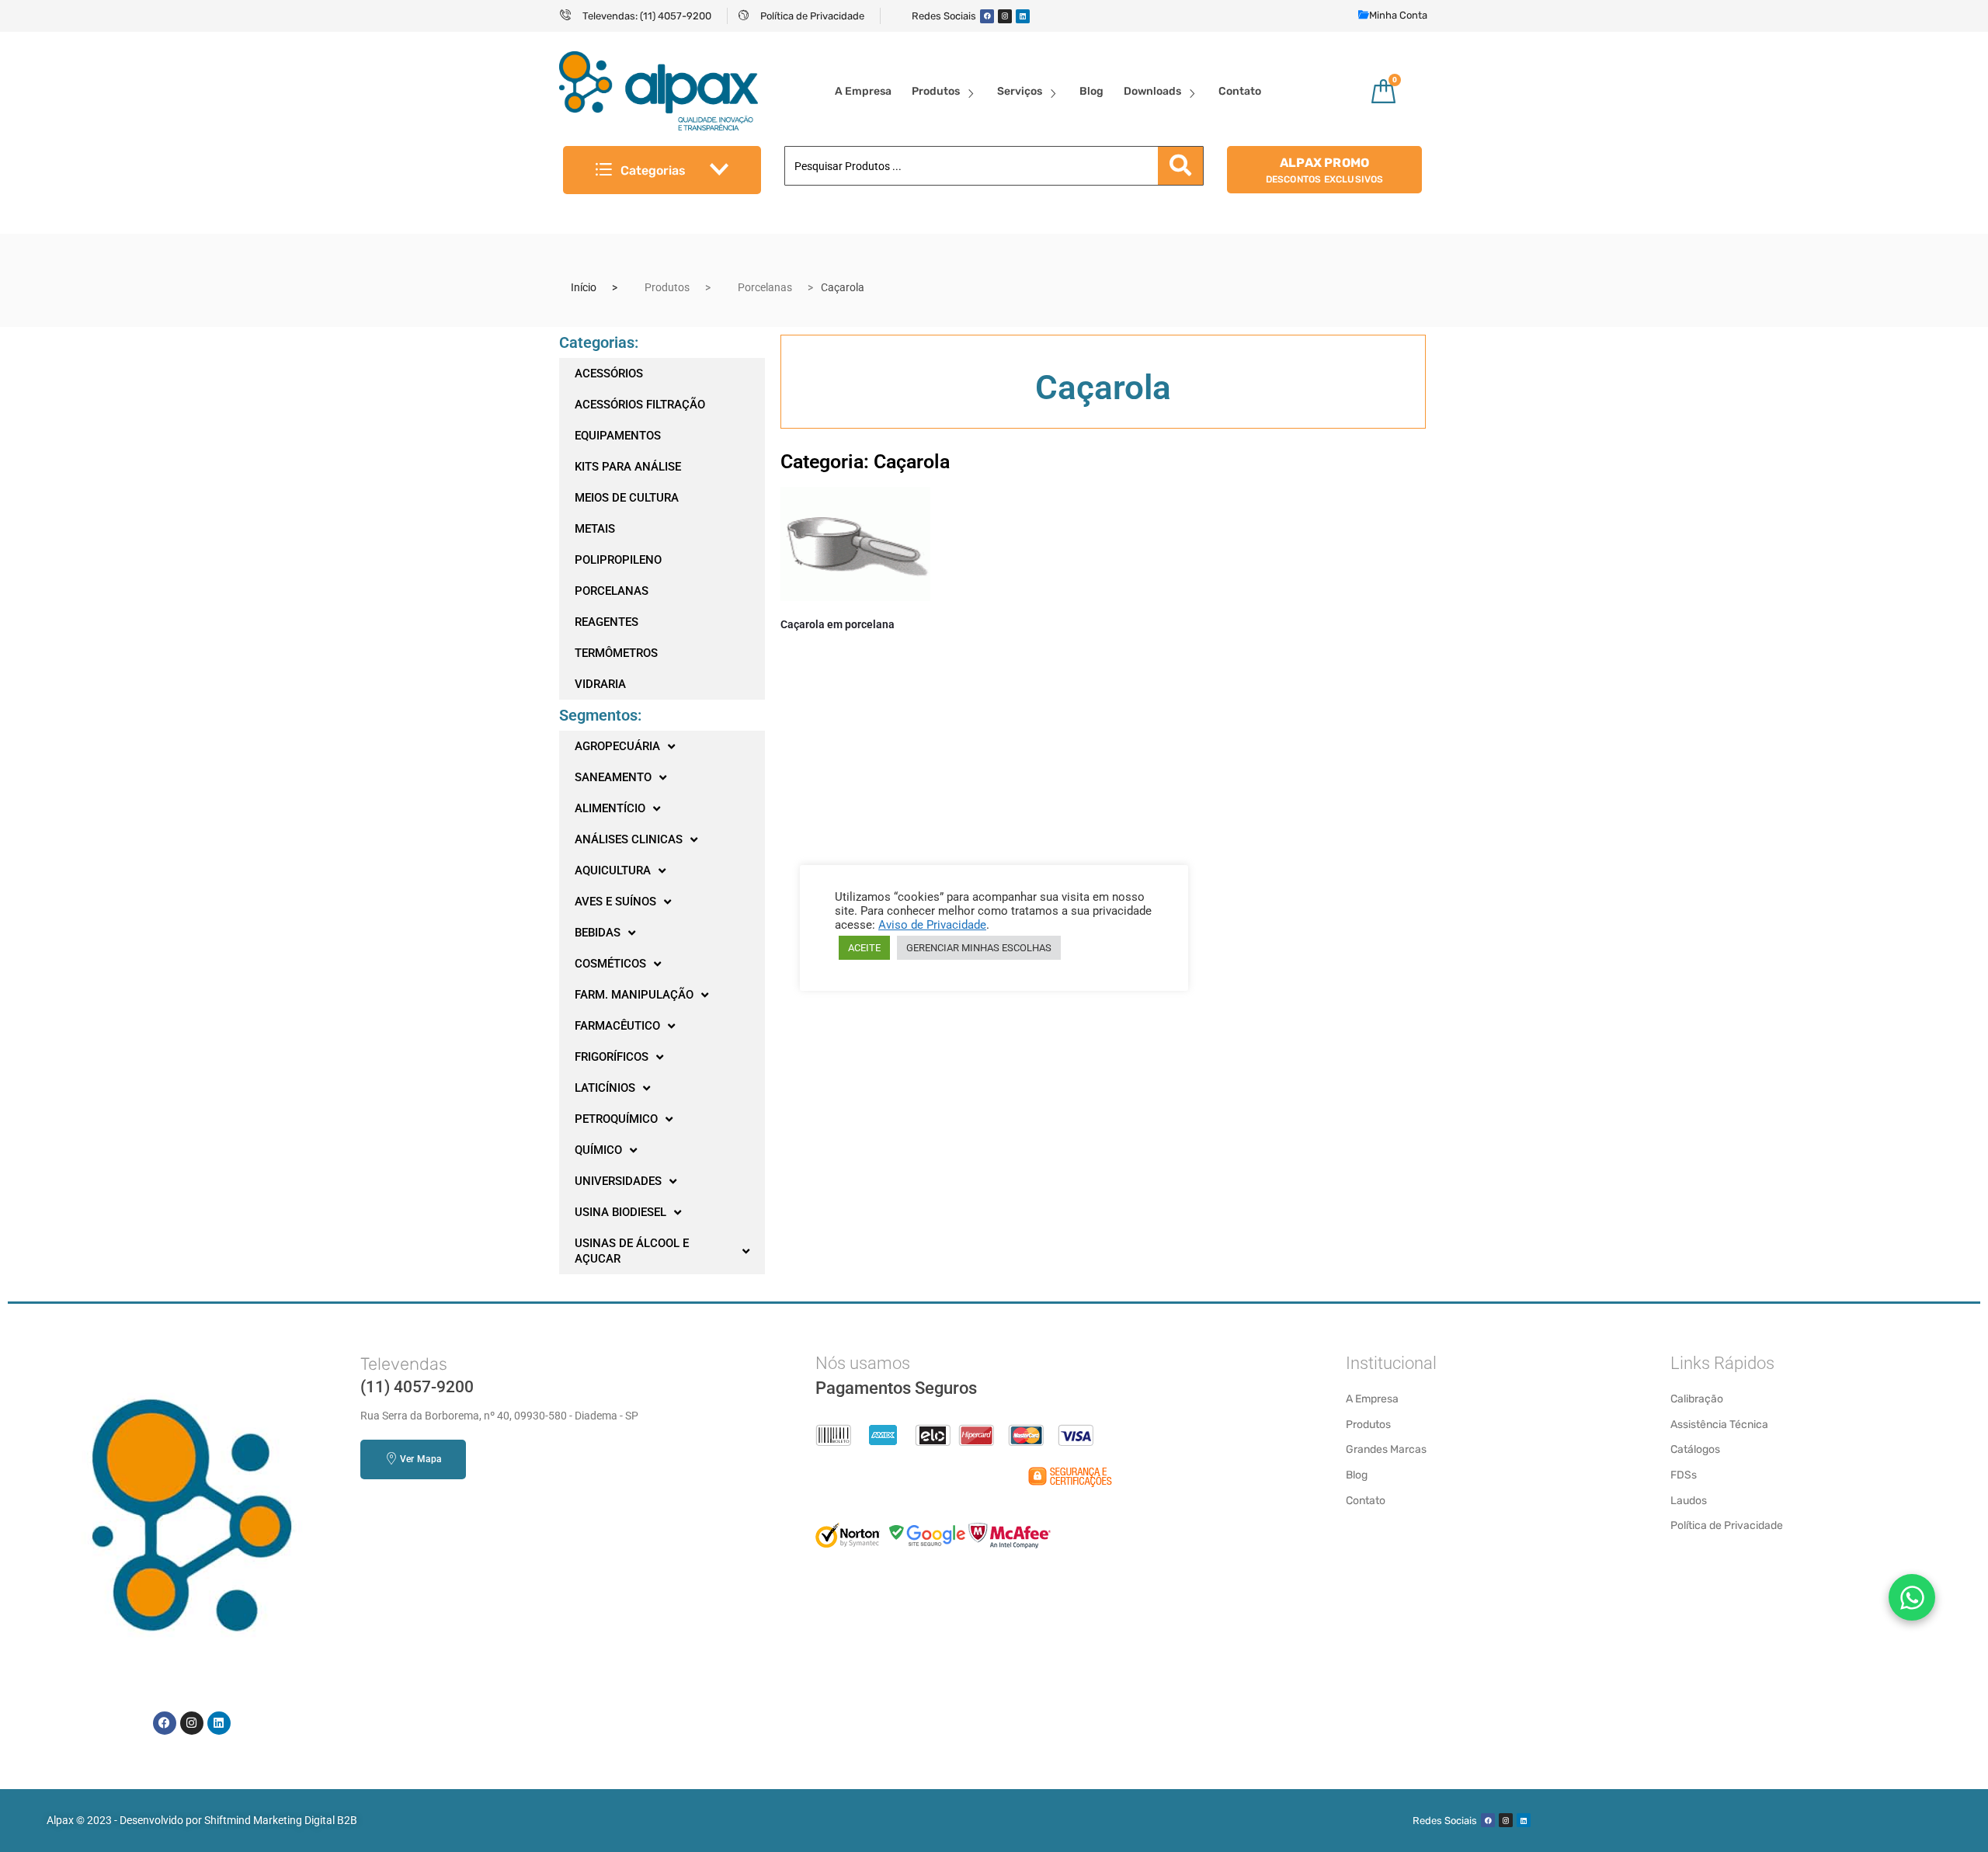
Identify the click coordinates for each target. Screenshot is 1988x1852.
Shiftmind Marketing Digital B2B (281, 1820)
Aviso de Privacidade (932, 925)
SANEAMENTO (613, 777)
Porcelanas (765, 287)
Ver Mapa (421, 1459)
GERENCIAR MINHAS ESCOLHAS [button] (979, 948)
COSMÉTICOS (610, 964)
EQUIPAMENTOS (618, 436)
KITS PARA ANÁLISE (628, 467)
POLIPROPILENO (618, 560)
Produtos (936, 91)
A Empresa (863, 91)
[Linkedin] (1023, 16)
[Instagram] (1005, 16)
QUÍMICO (598, 1150)
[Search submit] (1180, 166)
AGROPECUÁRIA (617, 746)
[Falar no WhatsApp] (1912, 1597)
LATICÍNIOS (605, 1088)
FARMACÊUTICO (617, 1026)
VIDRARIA (600, 684)
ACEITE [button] (864, 948)
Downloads (1152, 91)
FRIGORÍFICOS (612, 1057)
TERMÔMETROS (616, 653)
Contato (1240, 91)
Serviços (1020, 91)
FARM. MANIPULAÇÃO (634, 995)
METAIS (595, 529)
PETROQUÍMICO (616, 1119)
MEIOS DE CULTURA (627, 498)
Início (584, 287)
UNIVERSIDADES (618, 1181)
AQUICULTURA (613, 870)
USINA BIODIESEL (620, 1212)
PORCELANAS (612, 591)
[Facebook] (987, 16)
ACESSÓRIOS (609, 374)
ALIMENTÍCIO (610, 808)
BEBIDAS (598, 933)
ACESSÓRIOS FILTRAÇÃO (640, 405)
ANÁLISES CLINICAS (629, 839)
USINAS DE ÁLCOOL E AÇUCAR (632, 1251)
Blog (1091, 91)
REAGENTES (606, 622)
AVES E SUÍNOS (615, 902)
